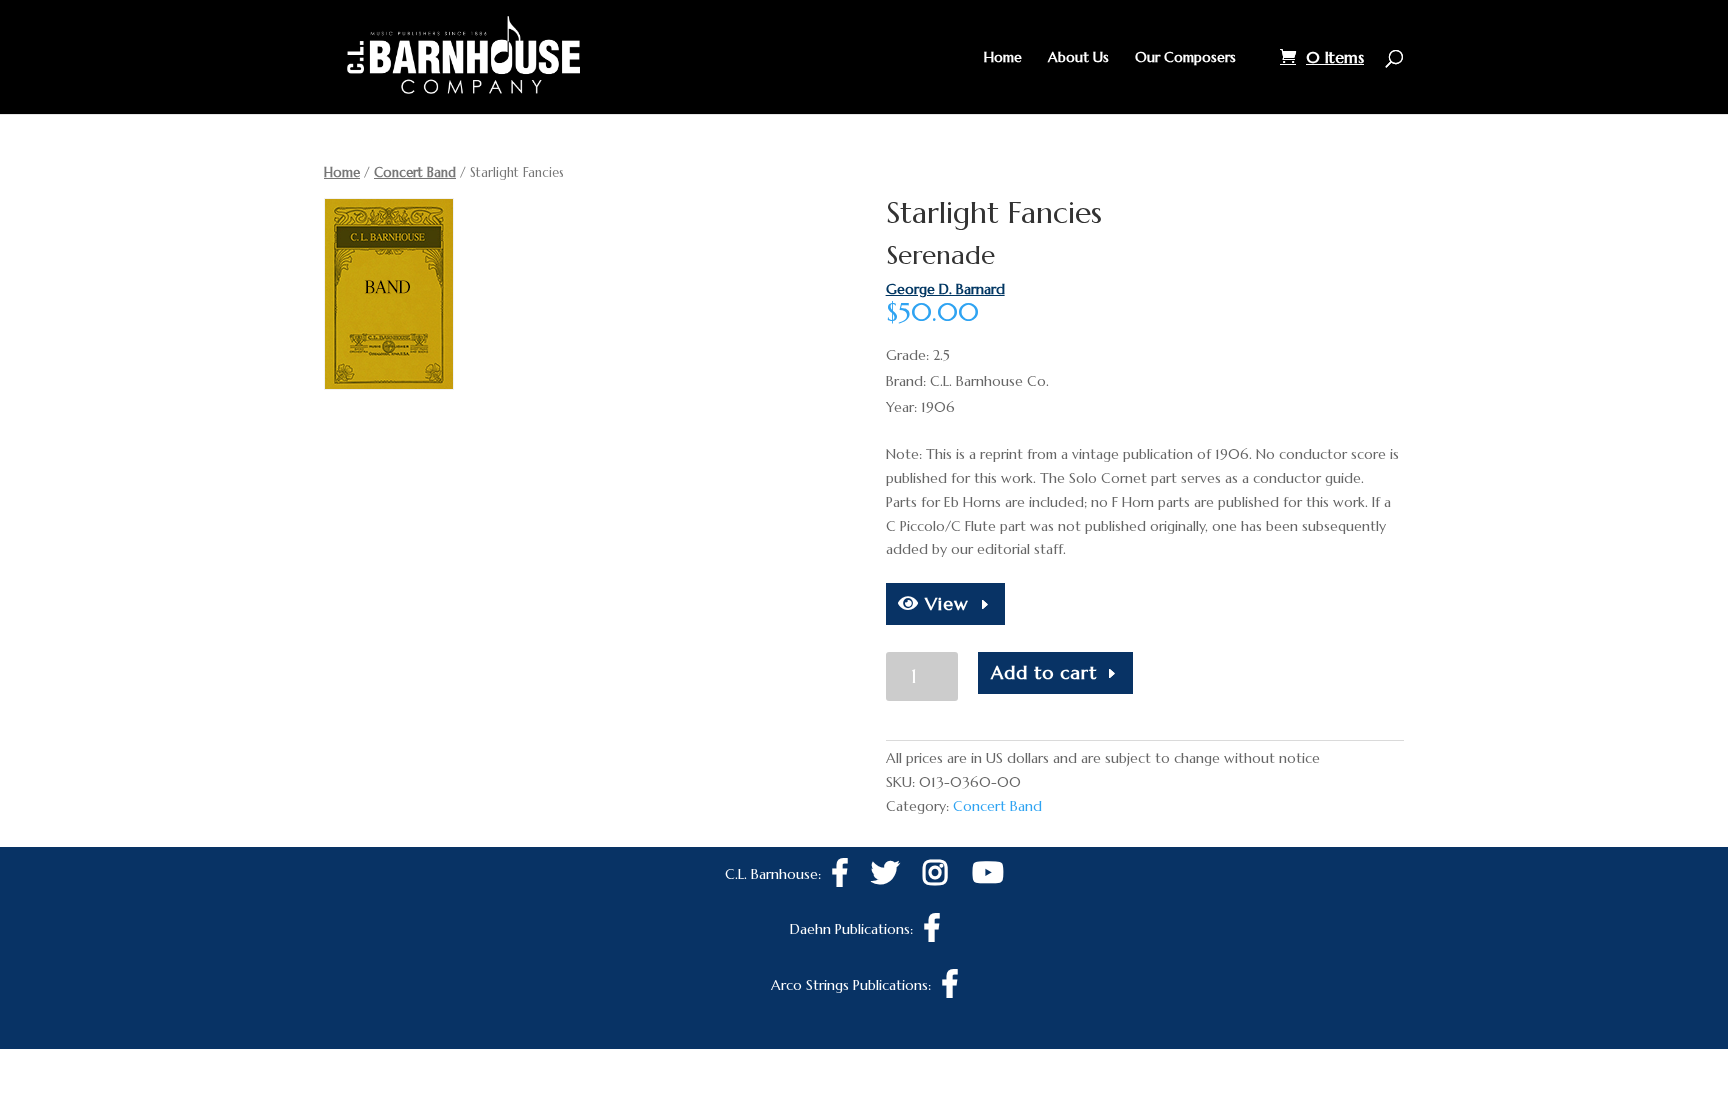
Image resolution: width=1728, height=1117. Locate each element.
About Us (1078, 58)
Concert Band (415, 172)
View (944, 603)
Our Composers (1185, 58)
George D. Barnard (945, 289)
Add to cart (1044, 672)
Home (1003, 58)
